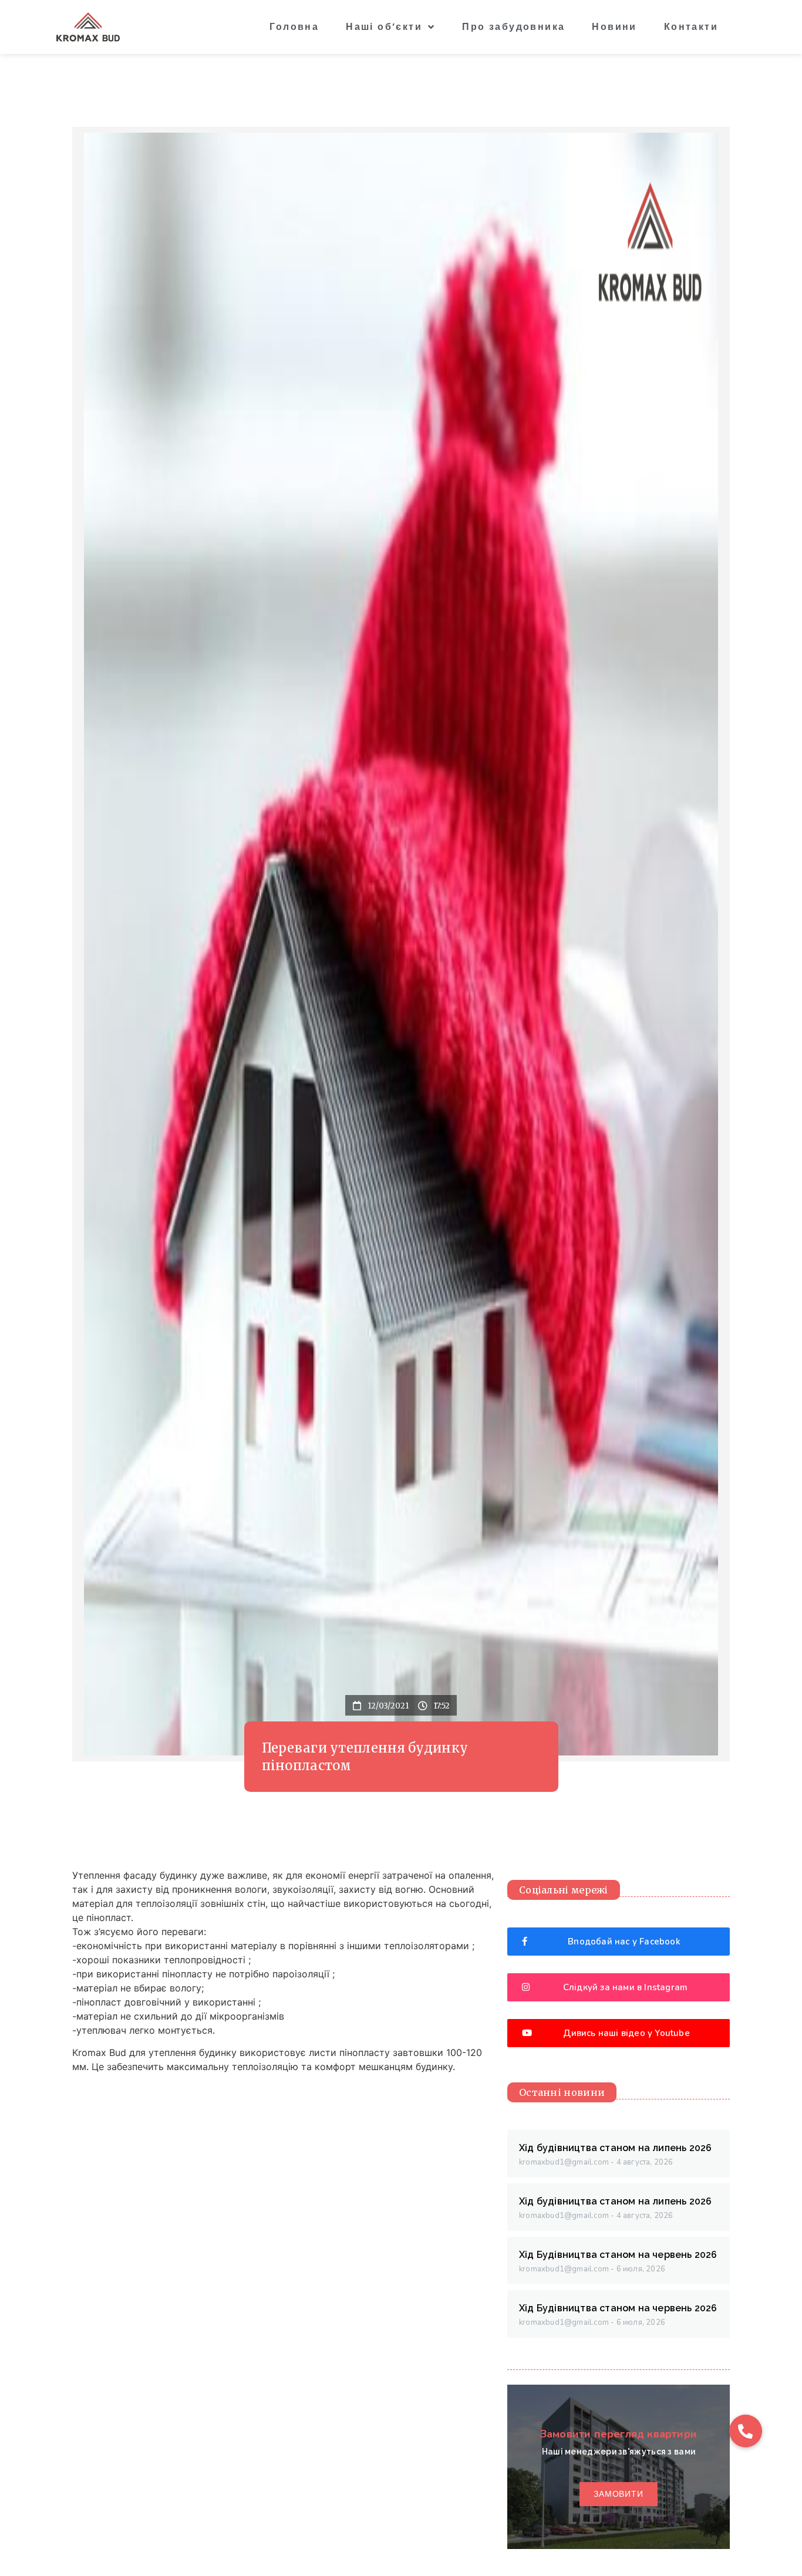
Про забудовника (513, 27)
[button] (746, 2431)
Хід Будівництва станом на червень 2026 (618, 2255)
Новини (614, 27)
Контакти (691, 27)
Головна (294, 27)
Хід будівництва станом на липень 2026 (615, 2148)
